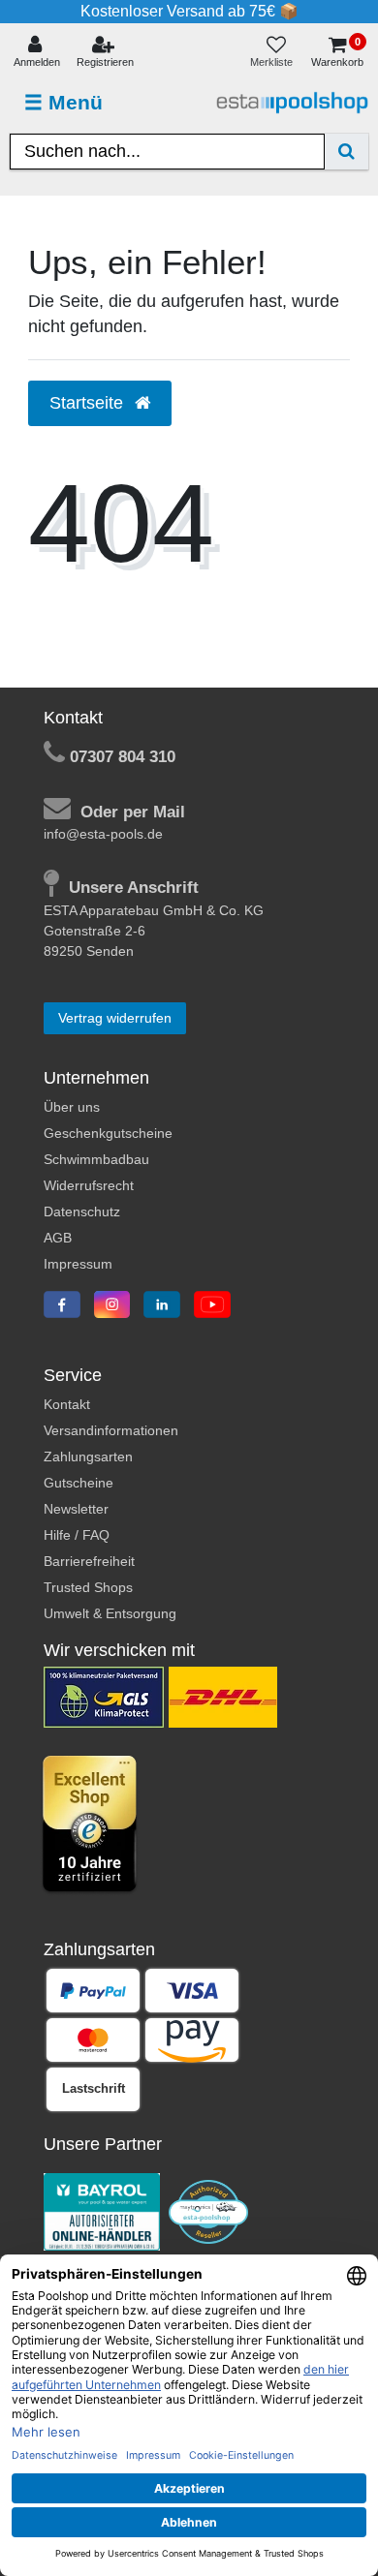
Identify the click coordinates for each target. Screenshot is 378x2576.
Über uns (72, 1107)
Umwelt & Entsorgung (110, 1613)
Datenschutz (82, 1211)
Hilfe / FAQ (77, 1535)
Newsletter (76, 1509)
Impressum (78, 1264)
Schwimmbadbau (96, 1159)
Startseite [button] (89, 403)
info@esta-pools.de (103, 834)
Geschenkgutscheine (108, 1133)
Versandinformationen (111, 1430)
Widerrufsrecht (89, 1185)
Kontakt (67, 1404)
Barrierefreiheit (89, 1561)
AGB (58, 1238)
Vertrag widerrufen (115, 1018)
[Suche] (346, 152)
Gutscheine (79, 1483)
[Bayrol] (102, 2211)
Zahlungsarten (88, 1457)
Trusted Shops (88, 1587)
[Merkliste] (276, 53)
